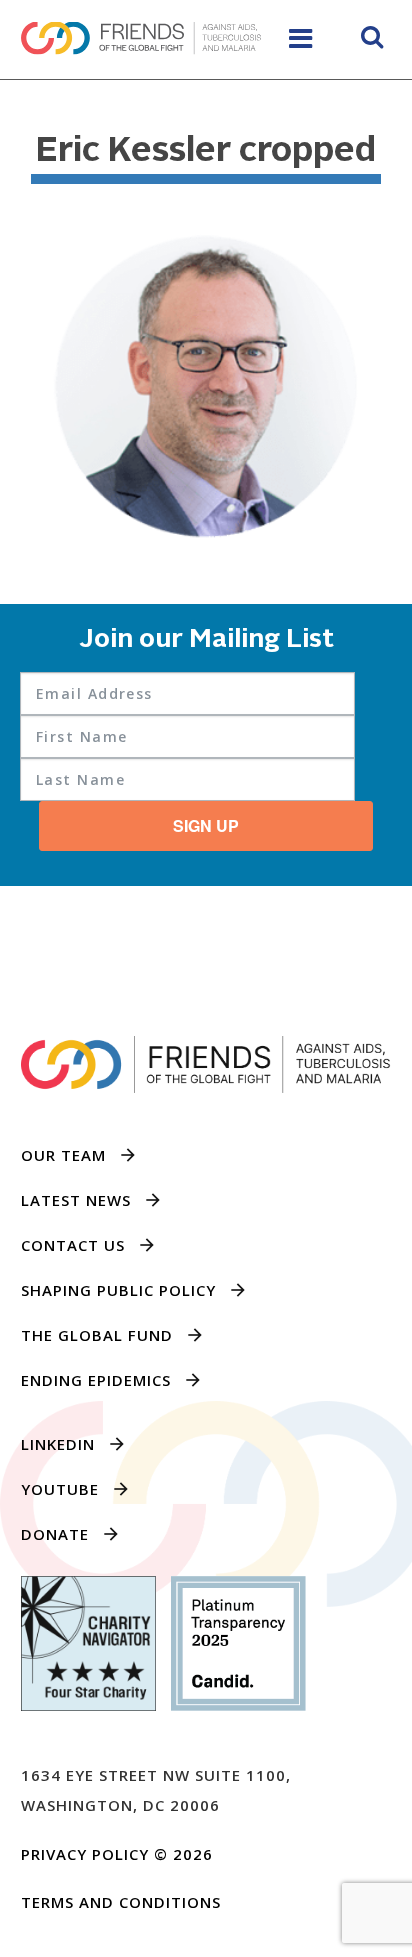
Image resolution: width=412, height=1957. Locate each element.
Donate (55, 1534)
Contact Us (73, 1245)
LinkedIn (58, 1444)
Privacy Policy (85, 1854)
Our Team (63, 1155)
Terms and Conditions (121, 1902)
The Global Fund (97, 1335)
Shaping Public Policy (118, 1290)
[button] (372, 40)
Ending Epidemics (96, 1380)
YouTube (60, 1489)
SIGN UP (206, 825)
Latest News (76, 1200)
